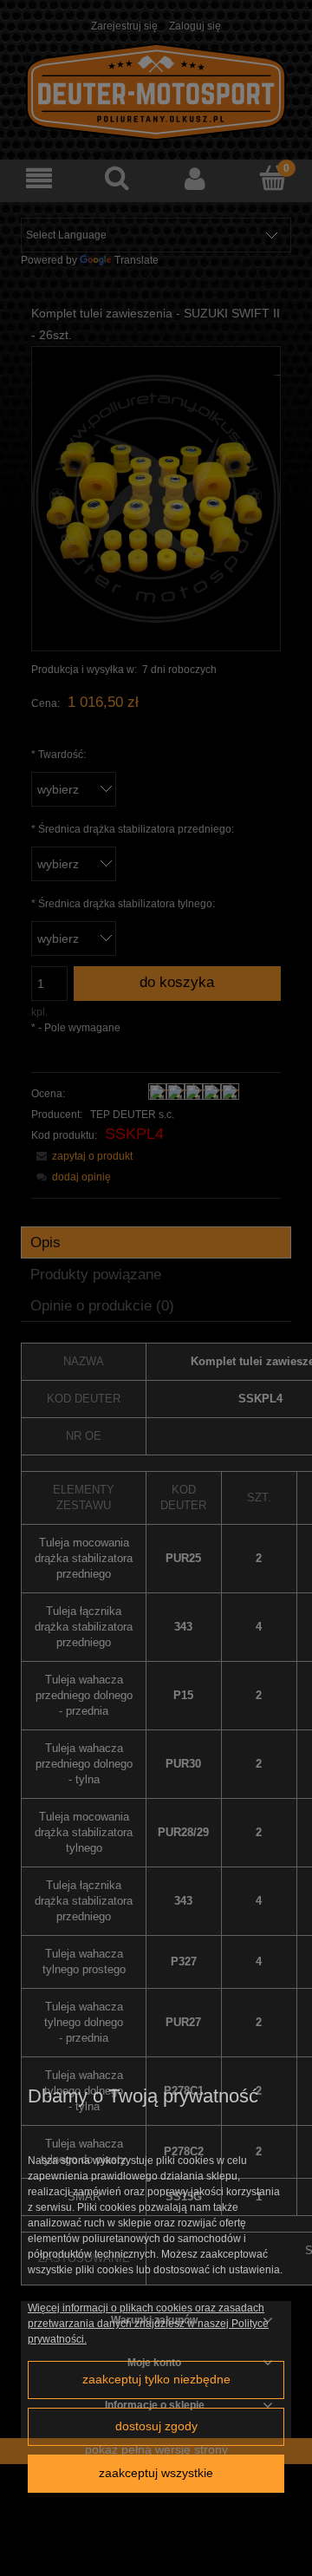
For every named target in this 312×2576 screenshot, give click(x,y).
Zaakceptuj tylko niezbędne (156, 2380)
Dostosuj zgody (156, 2426)
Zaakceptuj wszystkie (156, 2473)
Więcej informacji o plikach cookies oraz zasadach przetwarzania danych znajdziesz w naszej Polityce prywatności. (148, 2324)
